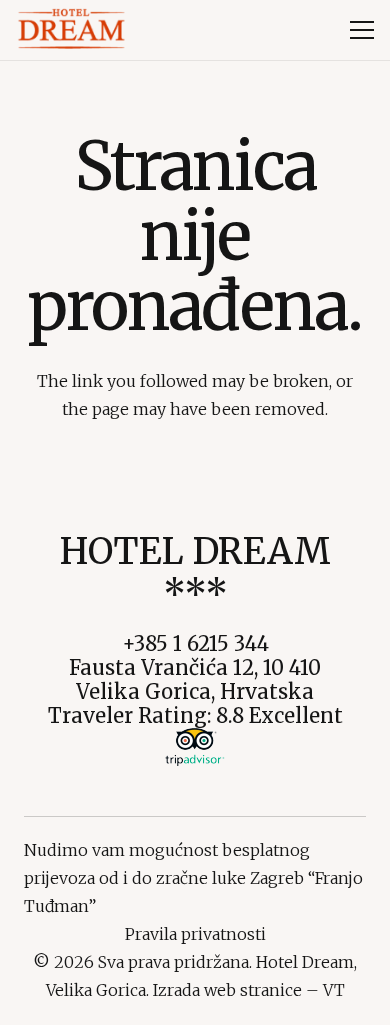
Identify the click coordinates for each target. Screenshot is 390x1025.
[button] (362, 30)
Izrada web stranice (227, 990)
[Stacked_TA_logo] (195, 747)
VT (334, 990)
